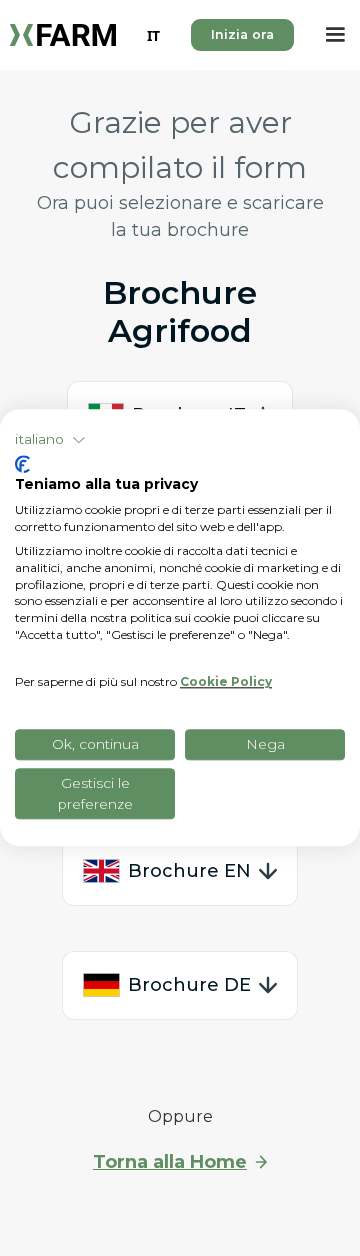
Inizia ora (242, 34)
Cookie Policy (226, 682)
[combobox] (153, 35)
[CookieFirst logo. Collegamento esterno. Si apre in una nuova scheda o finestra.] (22, 464)
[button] (335, 35)
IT (153, 35)
